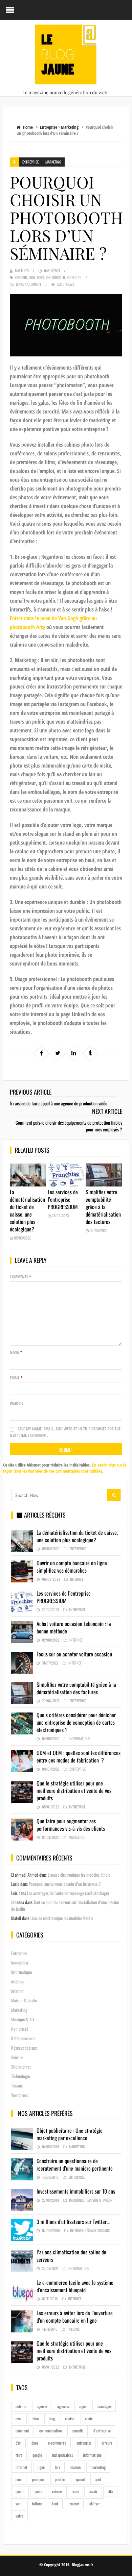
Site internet (21, 2067)
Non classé (20, 2029)
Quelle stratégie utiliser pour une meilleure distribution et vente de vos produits (74, 1791)
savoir (93, 2491)
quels (38, 2491)
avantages (104, 2406)
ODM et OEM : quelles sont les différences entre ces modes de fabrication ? (79, 1756)
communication (50, 2431)
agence (42, 2406)
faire (19, 2455)
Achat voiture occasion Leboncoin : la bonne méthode (74, 1627)
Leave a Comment (29, 284)
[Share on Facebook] (41, 1053)
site (110, 2491)
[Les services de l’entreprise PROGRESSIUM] (66, 1175)
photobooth (55, 277)
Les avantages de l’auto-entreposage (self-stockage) (68, 1893)
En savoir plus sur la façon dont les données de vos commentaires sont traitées (65, 1468)
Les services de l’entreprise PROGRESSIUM (63, 1199)
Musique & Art (23, 2019)
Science (17, 2057)
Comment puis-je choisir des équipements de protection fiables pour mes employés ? (69, 1126)
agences (63, 2406)
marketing (98, 2467)
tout (55, 2504)
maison (75, 2467)
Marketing (70, 127)
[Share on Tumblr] (90, 1053)
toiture (37, 2504)
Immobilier (20, 1962)
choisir (21, 277)
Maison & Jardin (24, 2000)
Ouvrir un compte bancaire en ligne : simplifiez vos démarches (73, 1567)
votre (19, 2516)
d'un (32, 277)
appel (83, 2406)
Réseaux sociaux (24, 2048)
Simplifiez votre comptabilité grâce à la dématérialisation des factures (103, 1207)
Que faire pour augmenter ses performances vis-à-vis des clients (71, 1825)
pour (19, 2479)
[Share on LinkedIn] (74, 1053)
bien (36, 2418)
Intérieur (18, 1981)
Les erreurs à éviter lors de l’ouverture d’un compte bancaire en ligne (75, 2317)
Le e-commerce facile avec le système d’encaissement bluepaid (75, 2286)
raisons (57, 2491)
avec (19, 2418)
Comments (20, 1277)
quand (80, 2479)
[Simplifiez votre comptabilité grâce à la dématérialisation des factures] (104, 1175)
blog (52, 2418)
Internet (77, 1579)
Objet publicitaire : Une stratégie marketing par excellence (70, 2134)
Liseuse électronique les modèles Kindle (79, 1875)
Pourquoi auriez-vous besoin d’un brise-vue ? (65, 1884)
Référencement (23, 2038)
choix (89, 2418)
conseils (78, 2431)
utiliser (95, 2504)
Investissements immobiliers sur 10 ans (76, 2191)
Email (16, 1378)
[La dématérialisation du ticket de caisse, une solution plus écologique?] (28, 1175)
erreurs (107, 2443)
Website (17, 1403)
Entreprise (49, 127)
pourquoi (74, 277)
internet (21, 2467)
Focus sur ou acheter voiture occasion (74, 1654)
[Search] (114, 1495)
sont (19, 2504)
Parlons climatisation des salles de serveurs (71, 2256)
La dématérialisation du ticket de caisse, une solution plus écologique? (27, 1210)
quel (98, 2479)
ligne (41, 2467)
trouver (74, 2504)
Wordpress (20, 2095)
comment (22, 2431)
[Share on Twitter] (58, 1053)
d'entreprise (102, 2431)
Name (16, 1352)
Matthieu (22, 271)
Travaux (17, 2085)
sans (75, 2491)
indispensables (62, 2455)
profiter (60, 2479)
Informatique (80, 1739)
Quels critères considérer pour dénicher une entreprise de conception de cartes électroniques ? (76, 1722)
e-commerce (57, 2443)
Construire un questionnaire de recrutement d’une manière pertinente (75, 2165)
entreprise (84, 2443)
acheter (21, 2406)
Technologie (20, 2076)
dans (35, 2443)
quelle (20, 2491)
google (37, 2455)
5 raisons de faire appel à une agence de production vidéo (59, 1103)
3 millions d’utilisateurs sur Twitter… (73, 2222)
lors (40, 277)
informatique (92, 2455)
